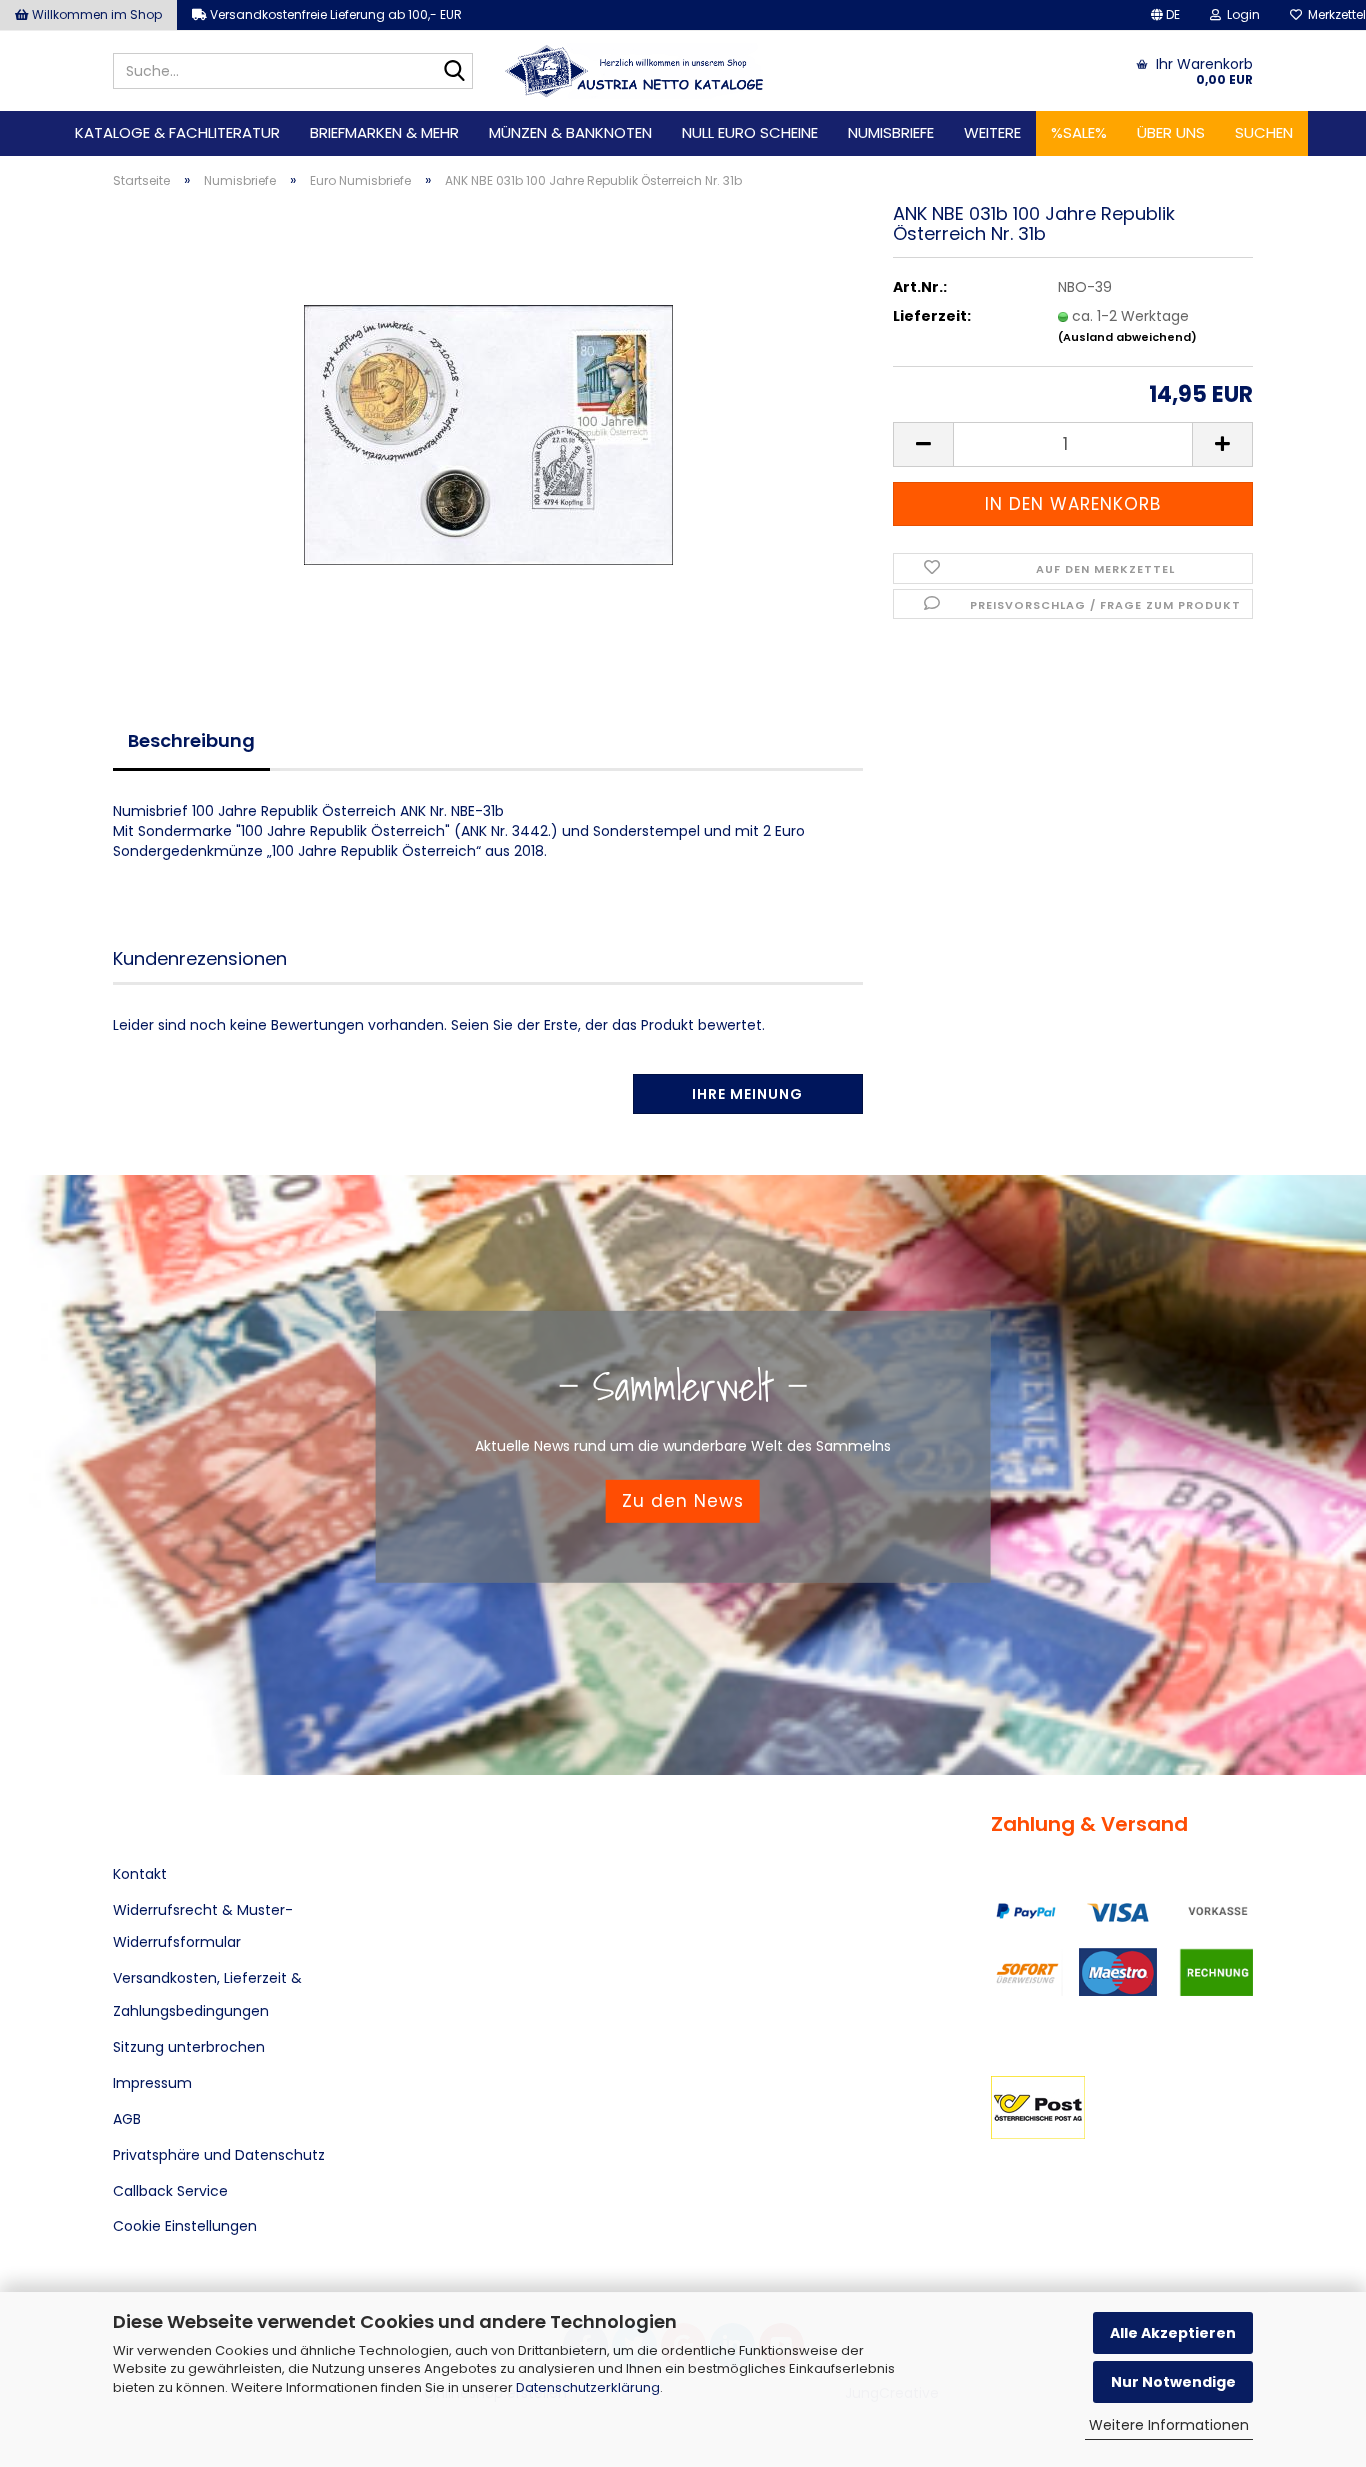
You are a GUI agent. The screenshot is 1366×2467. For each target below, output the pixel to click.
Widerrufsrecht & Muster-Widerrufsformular (203, 1926)
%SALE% (1079, 132)
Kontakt (140, 1874)
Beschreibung (191, 740)
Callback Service (170, 2191)
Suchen (1264, 132)
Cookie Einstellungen (185, 2226)
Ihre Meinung (747, 1094)
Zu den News (683, 1501)
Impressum (152, 2083)
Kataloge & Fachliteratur (177, 132)
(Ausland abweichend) (1127, 337)
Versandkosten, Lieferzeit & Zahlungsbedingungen (207, 1994)
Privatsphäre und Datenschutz (219, 2155)
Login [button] (1240, 14)
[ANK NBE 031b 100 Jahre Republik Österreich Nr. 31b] (488, 429)
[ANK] (634, 71)
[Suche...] (454, 72)
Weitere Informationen (1169, 2425)
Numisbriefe (891, 132)
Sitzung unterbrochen (189, 2047)
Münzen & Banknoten (570, 132)
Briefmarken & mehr (384, 132)
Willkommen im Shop (95, 14)
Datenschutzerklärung (588, 2387)
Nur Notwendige (1173, 2382)
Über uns (1171, 132)
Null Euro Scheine (750, 132)
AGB (127, 2119)
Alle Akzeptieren (1173, 2333)
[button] (1165, 15)
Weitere (992, 132)
